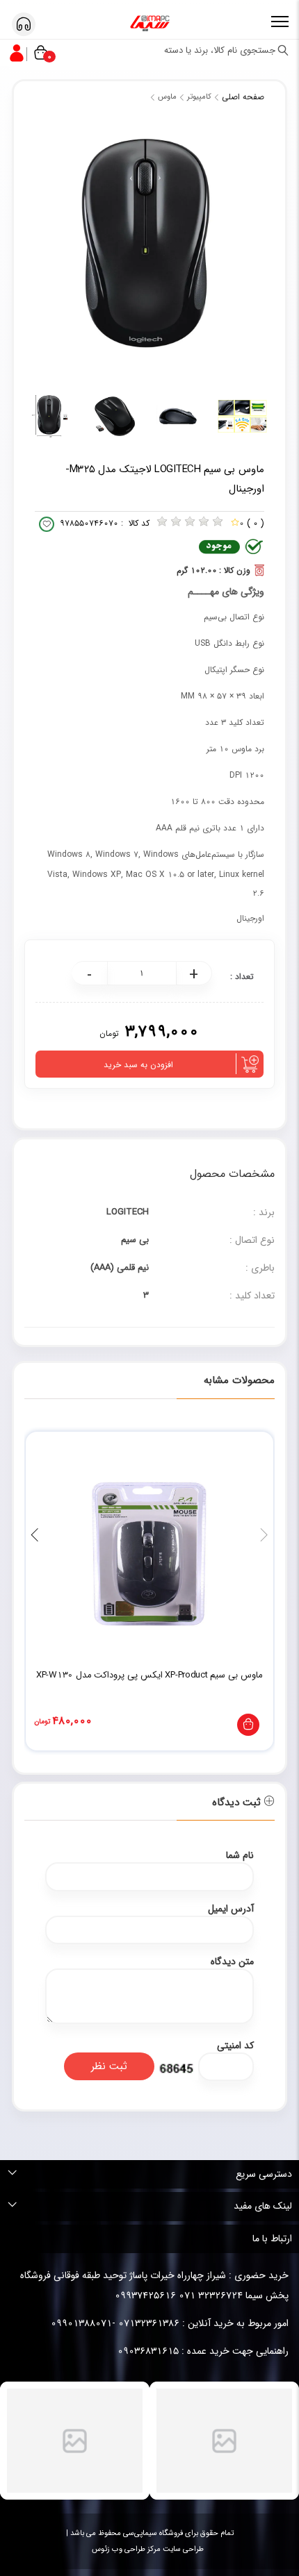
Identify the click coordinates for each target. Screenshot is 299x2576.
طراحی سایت (182, 2549)
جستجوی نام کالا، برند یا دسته (221, 50)
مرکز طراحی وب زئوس (126, 2549)
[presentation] (264, 1536)
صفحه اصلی (243, 97)
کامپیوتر (199, 97)
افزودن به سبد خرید (138, 1065)
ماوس (167, 97)
